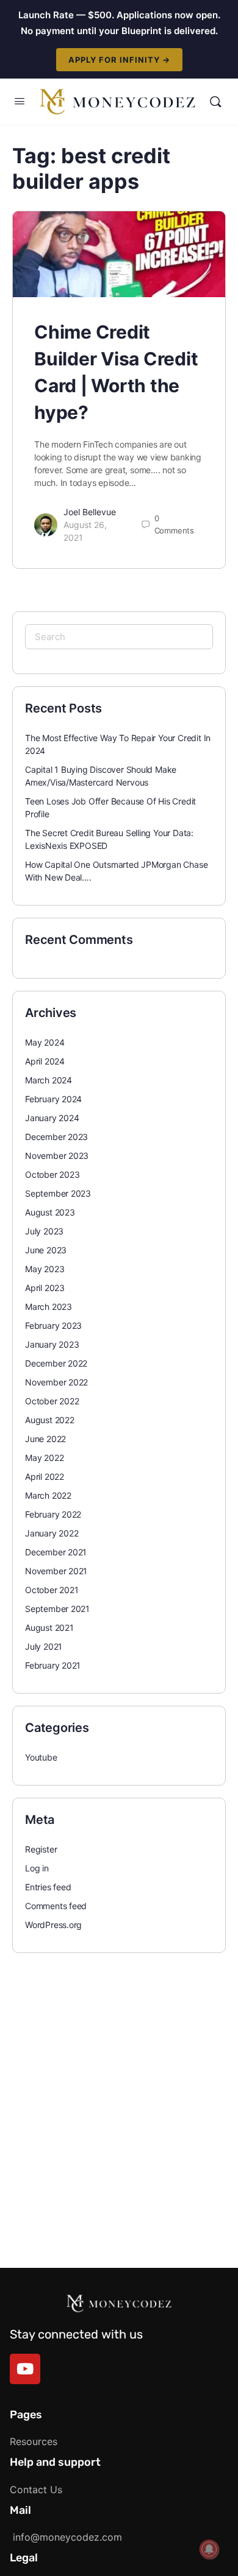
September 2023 (58, 1193)
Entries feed (48, 1887)
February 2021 (53, 1665)
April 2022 (45, 1476)
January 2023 (52, 1344)
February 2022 (53, 1514)
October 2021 (52, 1590)
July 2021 (44, 1646)
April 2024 (45, 1061)
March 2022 (48, 1495)
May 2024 (45, 1042)
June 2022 (45, 1439)
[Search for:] (119, 637)
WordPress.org (53, 1925)
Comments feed (56, 1906)
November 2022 (56, 1382)
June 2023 (46, 1250)
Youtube (41, 1757)
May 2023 (45, 1269)
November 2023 (57, 1156)
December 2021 (56, 1552)
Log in (37, 1868)
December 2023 (56, 1137)
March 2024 (49, 1080)
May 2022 (44, 1458)
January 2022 (52, 1533)
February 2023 (53, 1325)
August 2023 (50, 1212)
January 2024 (52, 1118)
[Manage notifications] (209, 2549)
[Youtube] (25, 2369)
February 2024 (53, 1099)
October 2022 (52, 1401)
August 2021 (49, 1628)
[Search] (215, 102)
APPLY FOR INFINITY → (119, 60)
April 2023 (45, 1288)
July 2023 (44, 1231)
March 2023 (49, 1307)
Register (41, 1849)
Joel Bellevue (90, 512)
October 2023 (52, 1174)
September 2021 (57, 1609)
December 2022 (56, 1363)
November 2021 (56, 1571)
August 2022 (50, 1420)
